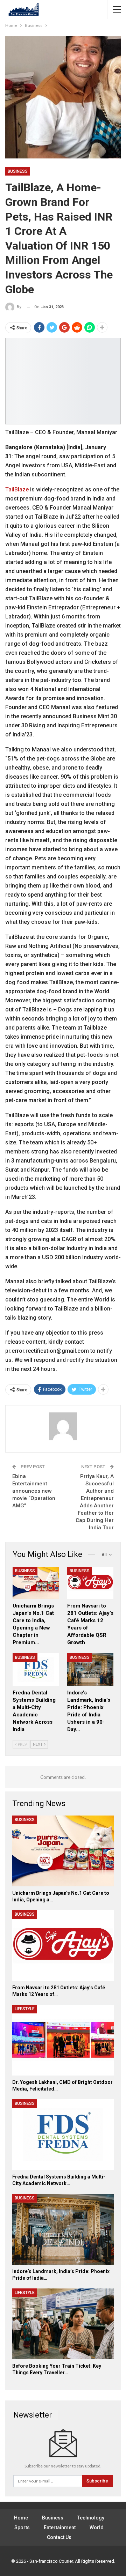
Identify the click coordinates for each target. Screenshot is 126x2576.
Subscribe (97, 2481)
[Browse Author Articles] (63, 1426)
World (97, 2527)
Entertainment (60, 2527)
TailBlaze (17, 489)
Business (18, 171)
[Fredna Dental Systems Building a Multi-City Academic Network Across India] (36, 1669)
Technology (91, 2518)
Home (21, 2518)
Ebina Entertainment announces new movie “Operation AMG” (34, 1491)
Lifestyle (25, 2009)
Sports (22, 2527)
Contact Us (59, 2537)
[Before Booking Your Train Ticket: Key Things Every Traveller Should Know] (63, 2324)
